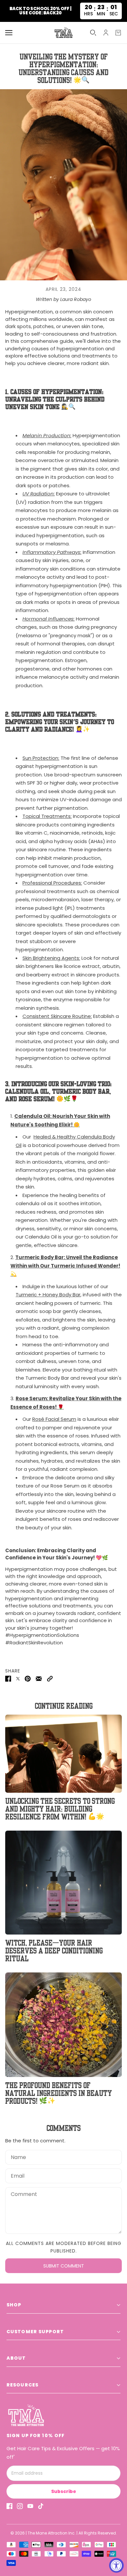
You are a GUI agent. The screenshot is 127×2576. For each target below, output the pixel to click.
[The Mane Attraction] (63, 33)
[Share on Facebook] (8, 1679)
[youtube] (30, 2506)
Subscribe (64, 2491)
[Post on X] (18, 1679)
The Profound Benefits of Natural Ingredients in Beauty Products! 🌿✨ (59, 2093)
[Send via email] (39, 1679)
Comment (23, 2194)
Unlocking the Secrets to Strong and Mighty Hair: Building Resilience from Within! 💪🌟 (60, 1809)
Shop (14, 2305)
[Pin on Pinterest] (28, 1679)
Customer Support (35, 2332)
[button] (50, 1679)
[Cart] (118, 33)
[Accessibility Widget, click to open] (116, 2565)
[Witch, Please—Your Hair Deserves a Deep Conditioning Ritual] (63, 1883)
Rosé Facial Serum (54, 1419)
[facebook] (9, 2506)
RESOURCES (22, 2385)
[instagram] (20, 2506)
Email (17, 2175)
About (16, 2358)
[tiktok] (41, 2506)
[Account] (106, 33)
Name (17, 2156)
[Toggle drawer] (9, 33)
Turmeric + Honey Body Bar (48, 1295)
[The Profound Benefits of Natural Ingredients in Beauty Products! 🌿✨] (63, 2025)
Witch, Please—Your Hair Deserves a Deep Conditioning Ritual (54, 1950)
